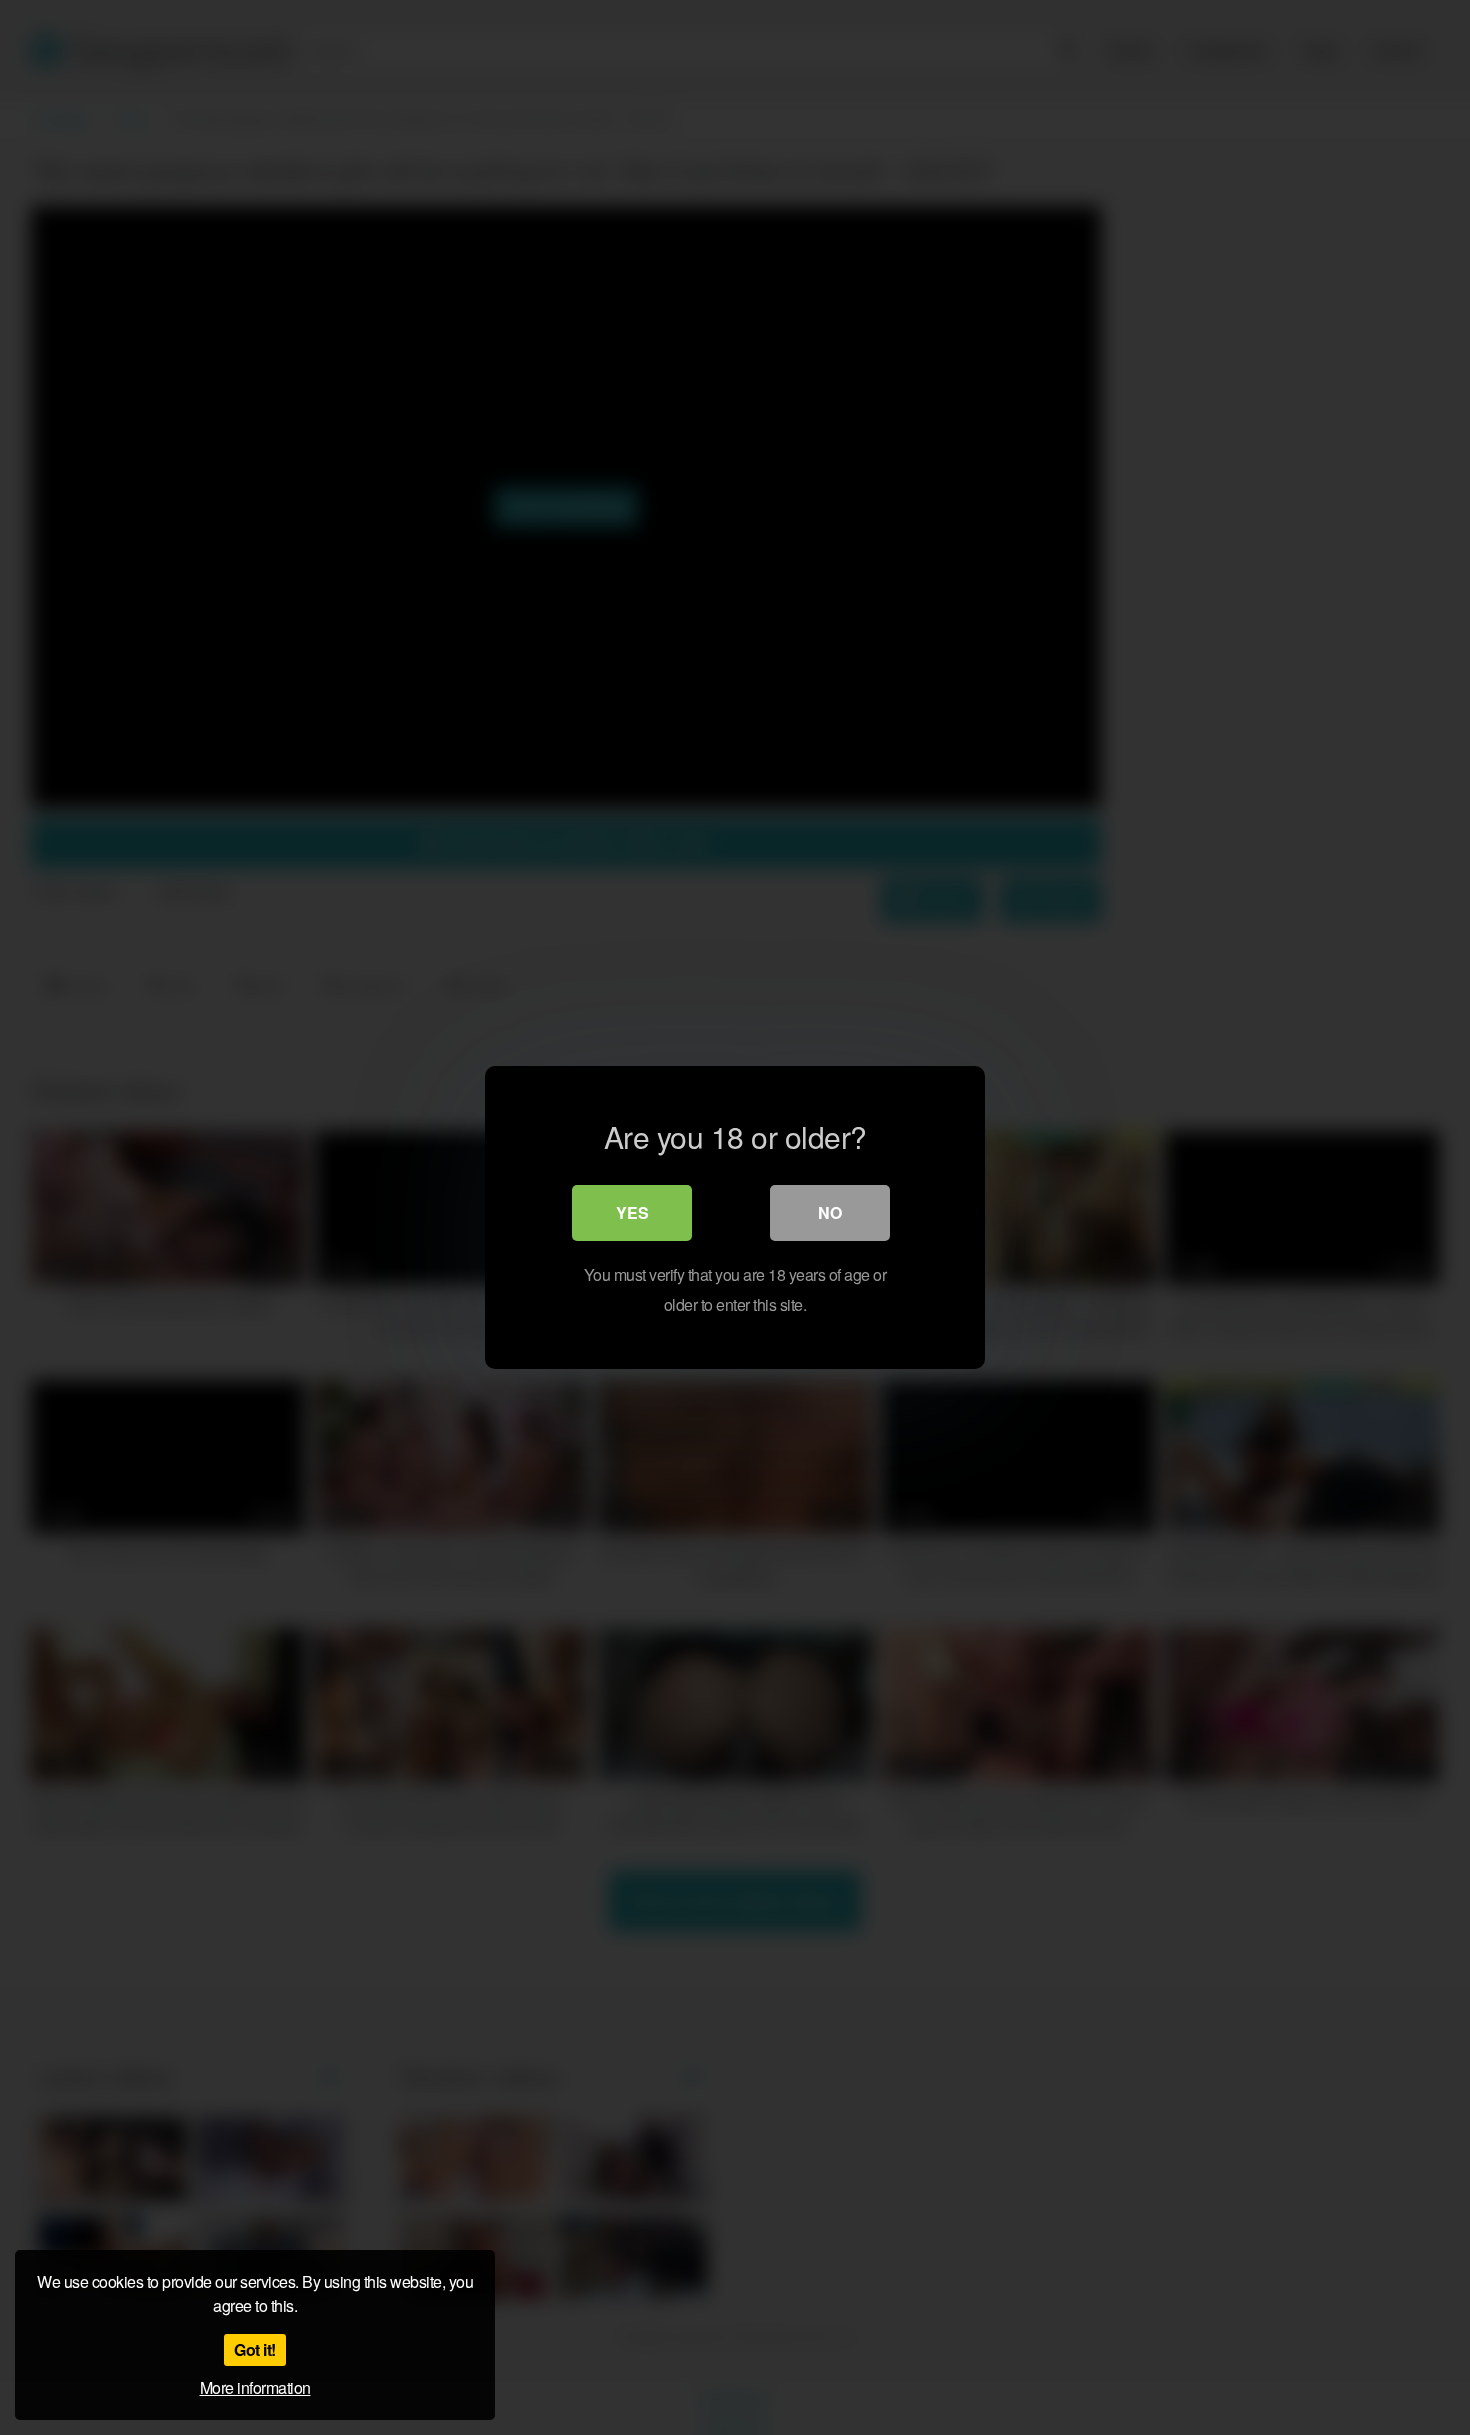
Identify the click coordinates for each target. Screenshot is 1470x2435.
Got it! (255, 2349)
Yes (632, 1212)
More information (255, 2387)
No (830, 1212)
